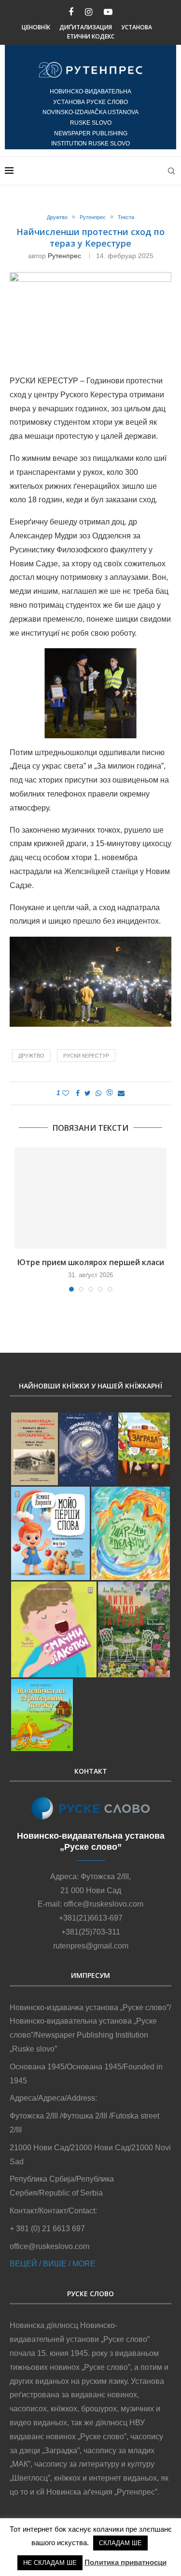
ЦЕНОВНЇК (36, 27)
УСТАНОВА (137, 27)
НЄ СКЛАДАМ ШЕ (50, 2563)
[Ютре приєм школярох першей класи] (90, 1198)
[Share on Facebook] (78, 1093)
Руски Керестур (86, 1056)
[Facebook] (71, 12)
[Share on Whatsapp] (98, 1093)
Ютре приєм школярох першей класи (91, 1262)
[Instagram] (89, 12)
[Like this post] (66, 1093)
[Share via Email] (121, 1093)
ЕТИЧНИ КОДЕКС (91, 36)
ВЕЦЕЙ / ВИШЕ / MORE (53, 2264)
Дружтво (57, 217)
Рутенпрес (93, 217)
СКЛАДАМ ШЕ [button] (120, 2543)
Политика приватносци (125, 2562)
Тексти (126, 217)
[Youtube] (108, 12)
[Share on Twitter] (88, 1093)
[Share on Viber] (110, 1093)
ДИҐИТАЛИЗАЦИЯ (86, 27)
